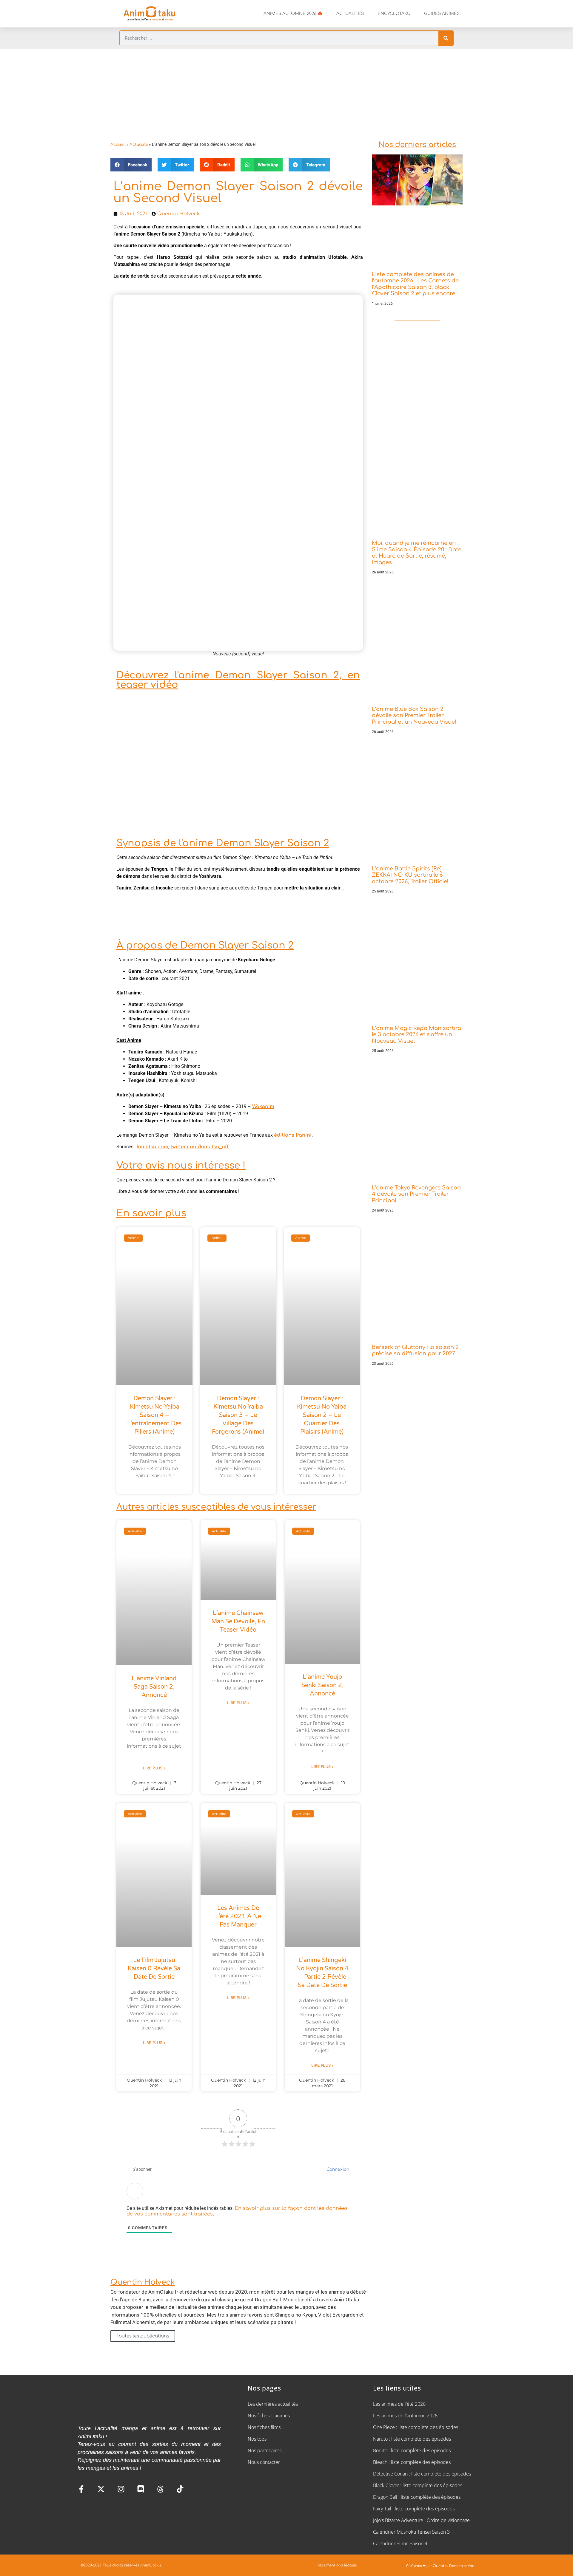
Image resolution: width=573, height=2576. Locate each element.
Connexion (337, 2169)
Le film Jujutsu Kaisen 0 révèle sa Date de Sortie (154, 1969)
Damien (456, 2566)
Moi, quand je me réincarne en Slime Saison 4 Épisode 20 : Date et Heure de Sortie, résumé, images (417, 553)
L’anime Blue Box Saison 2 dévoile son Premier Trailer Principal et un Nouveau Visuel (414, 715)
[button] (131, 165)
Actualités (350, 14)
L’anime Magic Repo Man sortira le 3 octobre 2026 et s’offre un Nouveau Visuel (416, 1035)
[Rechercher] (446, 38)
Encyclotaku (394, 14)
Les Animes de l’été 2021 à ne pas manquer (238, 1916)
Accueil (118, 144)
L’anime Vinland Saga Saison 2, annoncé (154, 1687)
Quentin (440, 2566)
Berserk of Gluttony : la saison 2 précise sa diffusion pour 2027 (415, 1350)
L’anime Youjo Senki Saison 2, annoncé (322, 1685)
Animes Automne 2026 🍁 (293, 14)
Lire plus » (154, 1768)
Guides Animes (442, 14)
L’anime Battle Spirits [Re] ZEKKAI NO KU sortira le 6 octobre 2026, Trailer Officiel (410, 875)
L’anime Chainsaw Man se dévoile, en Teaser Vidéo (238, 1622)
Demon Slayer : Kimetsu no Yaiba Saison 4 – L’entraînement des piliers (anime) (154, 1415)
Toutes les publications (143, 2336)
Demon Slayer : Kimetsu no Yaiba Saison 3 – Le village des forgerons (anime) (238, 1415)
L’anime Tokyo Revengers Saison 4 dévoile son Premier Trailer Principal (416, 1194)
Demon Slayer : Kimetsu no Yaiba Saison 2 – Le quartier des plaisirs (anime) (322, 1415)
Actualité (139, 144)
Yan (471, 2566)
